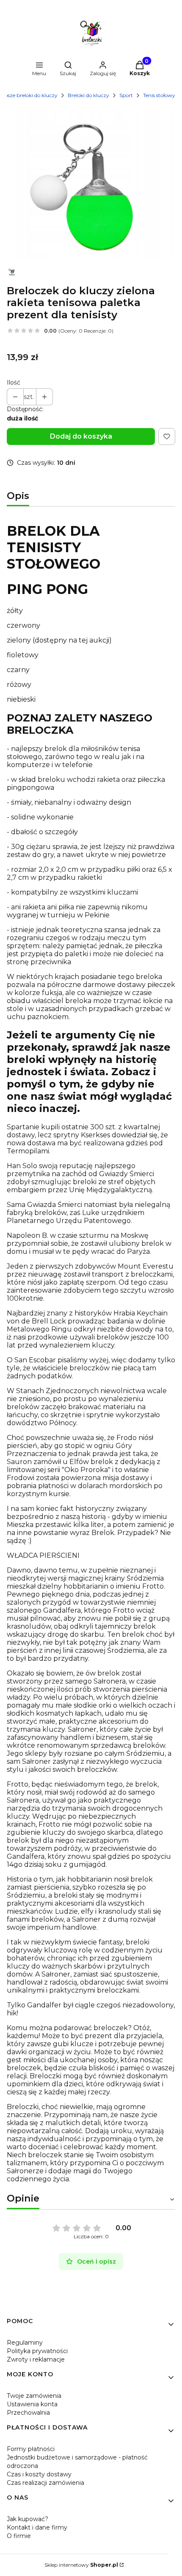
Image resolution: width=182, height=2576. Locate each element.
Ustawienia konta (32, 2404)
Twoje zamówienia (34, 2396)
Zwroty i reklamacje (36, 2359)
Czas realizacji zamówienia (45, 2483)
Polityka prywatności (37, 2351)
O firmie (19, 2536)
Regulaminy (25, 2343)
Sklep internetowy (81, 2565)
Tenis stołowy (159, 95)
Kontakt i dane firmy (37, 2527)
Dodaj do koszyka (81, 436)
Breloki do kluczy (88, 95)
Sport (126, 95)
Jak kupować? (28, 2519)
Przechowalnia (28, 2413)
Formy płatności (31, 2449)
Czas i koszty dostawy (39, 2474)
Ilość (14, 382)
